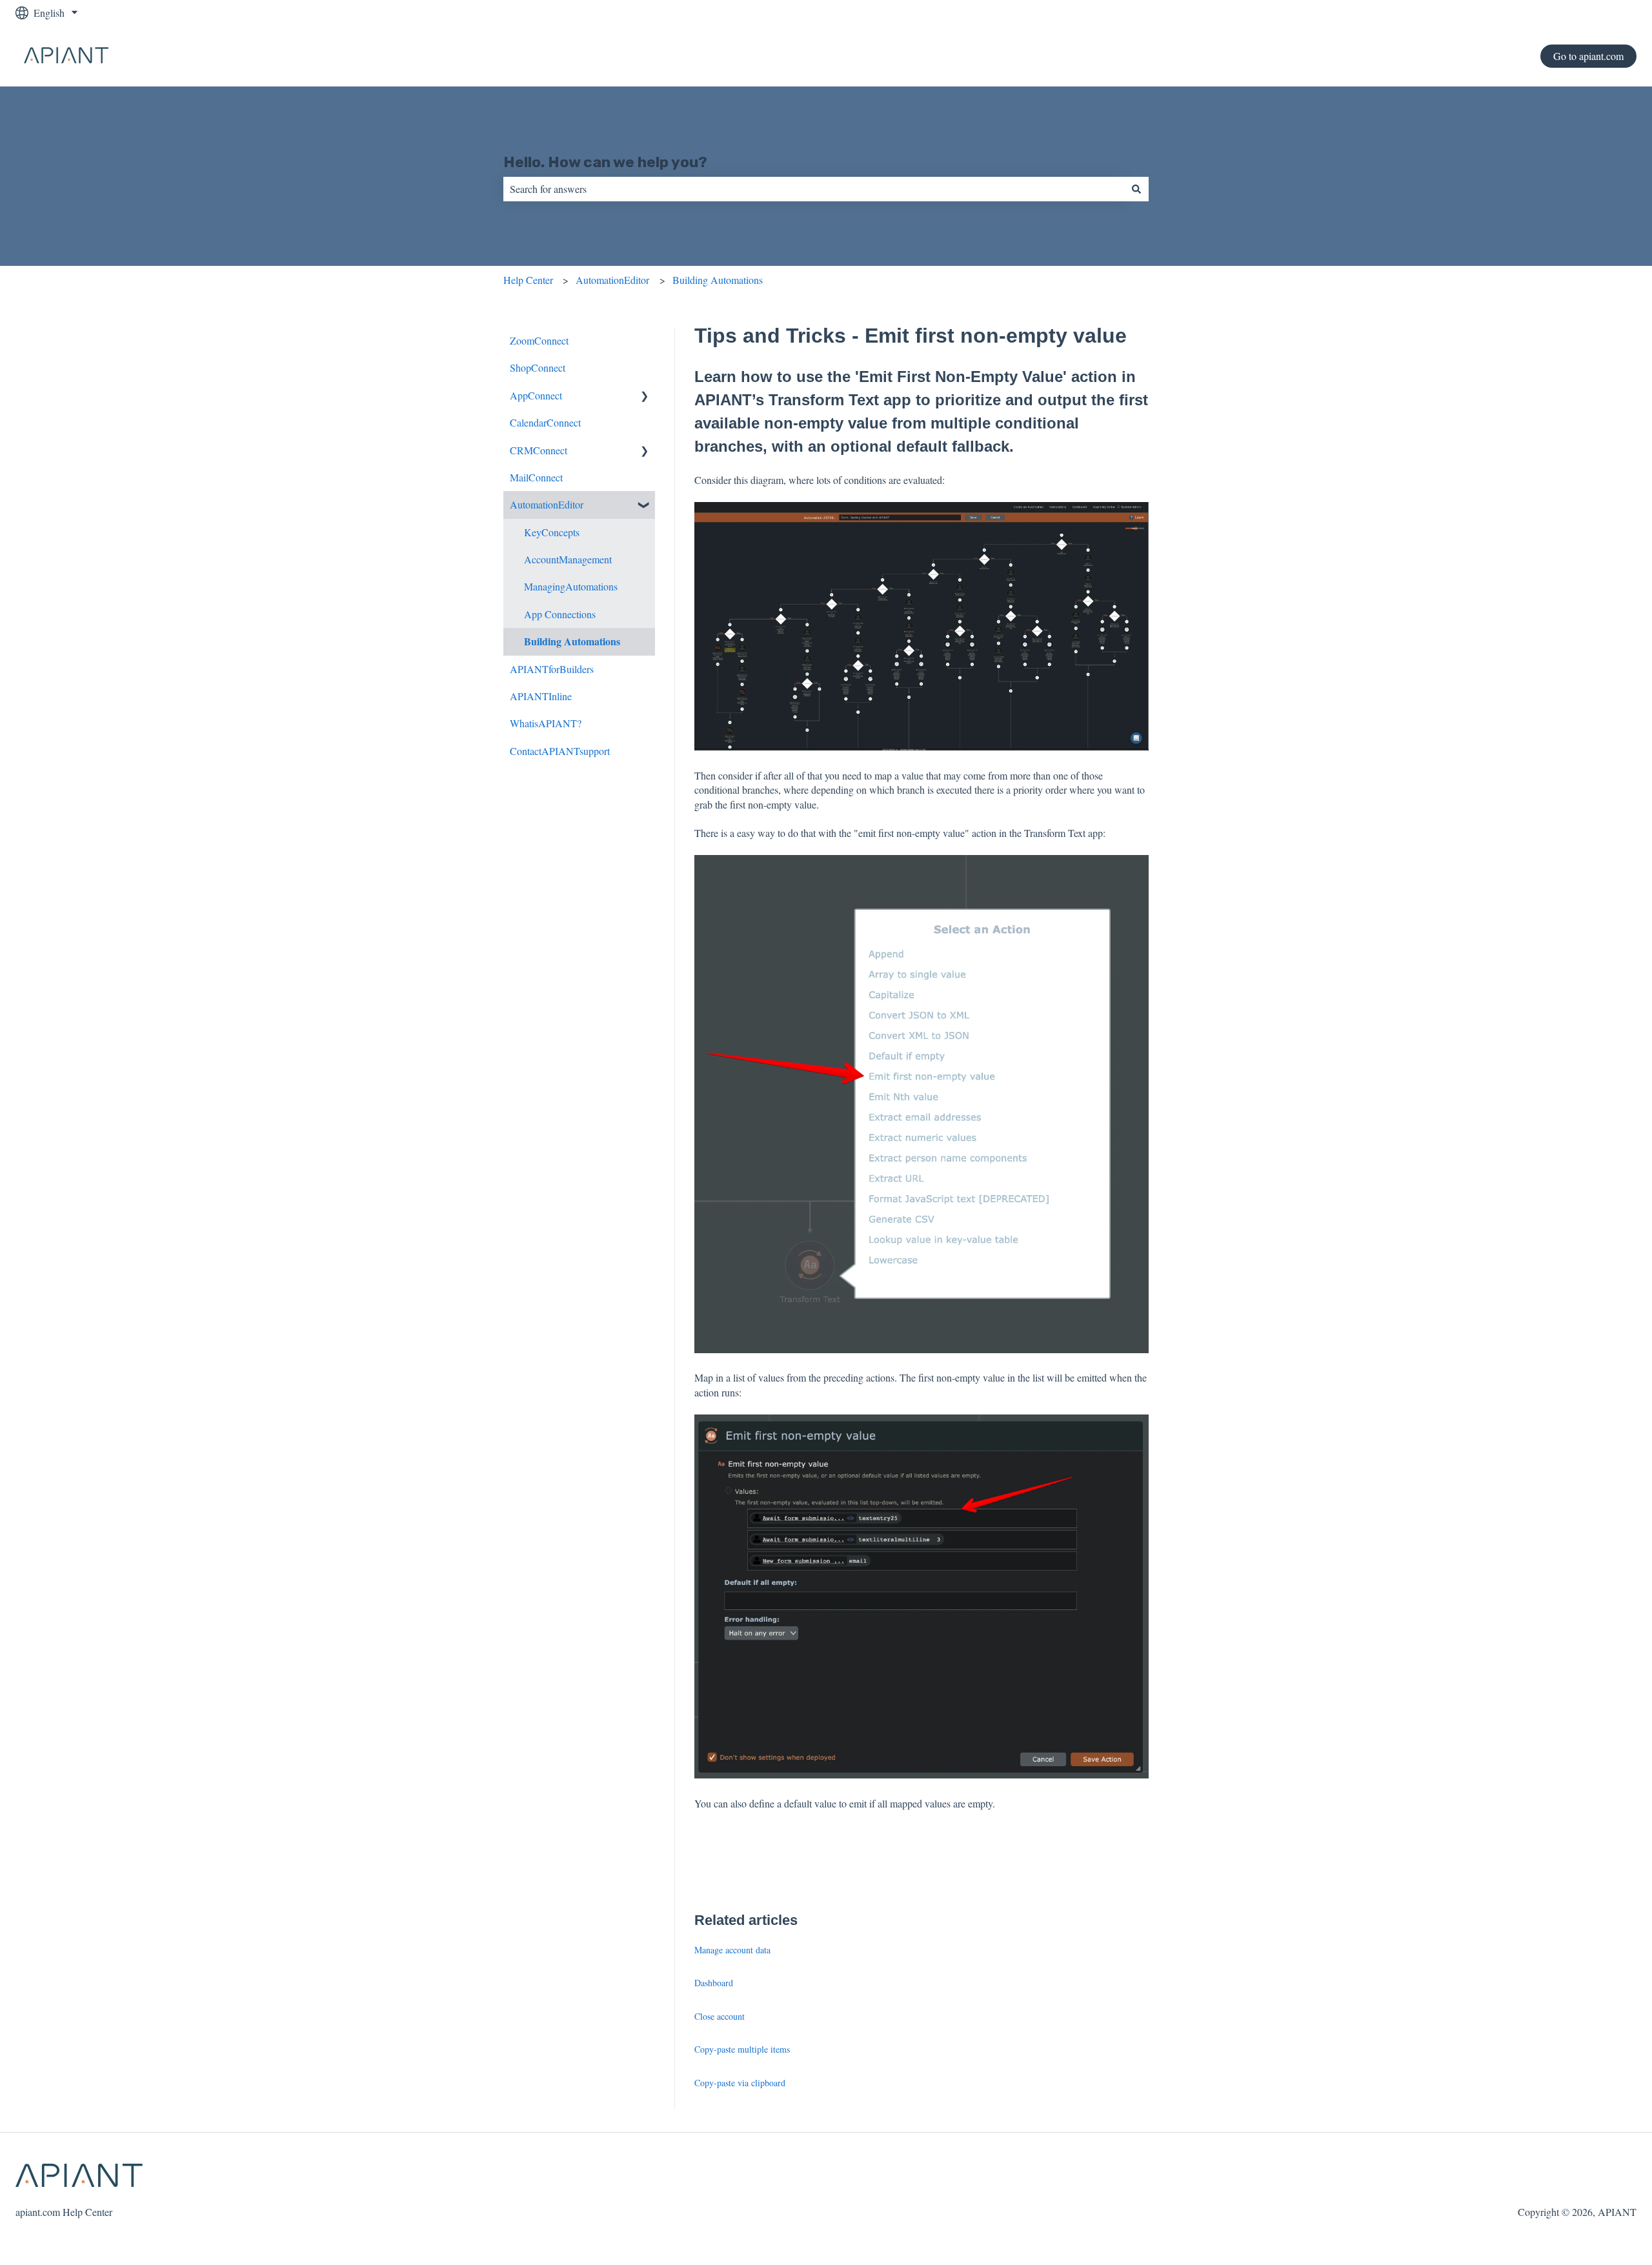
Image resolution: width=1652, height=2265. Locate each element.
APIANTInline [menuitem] (541, 696)
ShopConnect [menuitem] (538, 367)
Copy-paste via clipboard (740, 2083)
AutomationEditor (612, 280)
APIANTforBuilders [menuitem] (552, 669)
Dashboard (714, 1983)
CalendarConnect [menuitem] (545, 422)
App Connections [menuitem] (560, 614)
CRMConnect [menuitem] (539, 450)
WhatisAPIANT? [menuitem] (546, 723)
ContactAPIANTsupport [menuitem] (560, 751)
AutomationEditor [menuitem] (547, 504)
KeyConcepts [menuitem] (552, 532)
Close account (720, 2016)
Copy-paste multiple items (742, 2049)
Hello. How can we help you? (605, 162)
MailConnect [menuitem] (536, 477)
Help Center (528, 280)
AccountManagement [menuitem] (568, 559)
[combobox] (814, 189)
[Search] (1136, 189)
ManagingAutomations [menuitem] (571, 586)
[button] (645, 397)
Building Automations (718, 280)
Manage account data (732, 1950)
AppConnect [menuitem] (536, 395)
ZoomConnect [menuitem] (539, 340)
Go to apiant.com (1588, 56)
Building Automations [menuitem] (572, 641)
